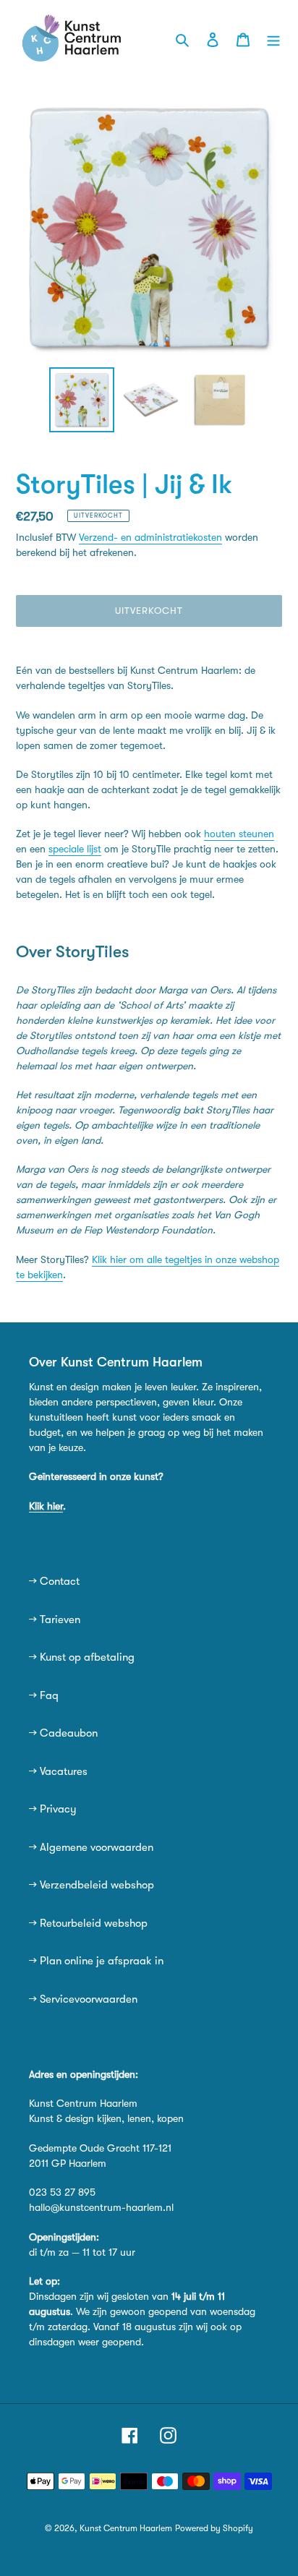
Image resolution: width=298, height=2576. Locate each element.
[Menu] (273, 39)
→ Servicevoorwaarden (83, 1999)
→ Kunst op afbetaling (82, 1657)
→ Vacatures (58, 1771)
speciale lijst (75, 849)
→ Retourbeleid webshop (88, 1923)
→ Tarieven (55, 1619)
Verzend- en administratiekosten (150, 537)
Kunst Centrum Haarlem (126, 2528)
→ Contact (54, 1581)
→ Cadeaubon (63, 1733)
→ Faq (44, 1695)
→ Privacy (53, 1809)
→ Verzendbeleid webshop (91, 1885)
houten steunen (239, 834)
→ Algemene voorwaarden (91, 1847)
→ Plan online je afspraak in (96, 1961)
